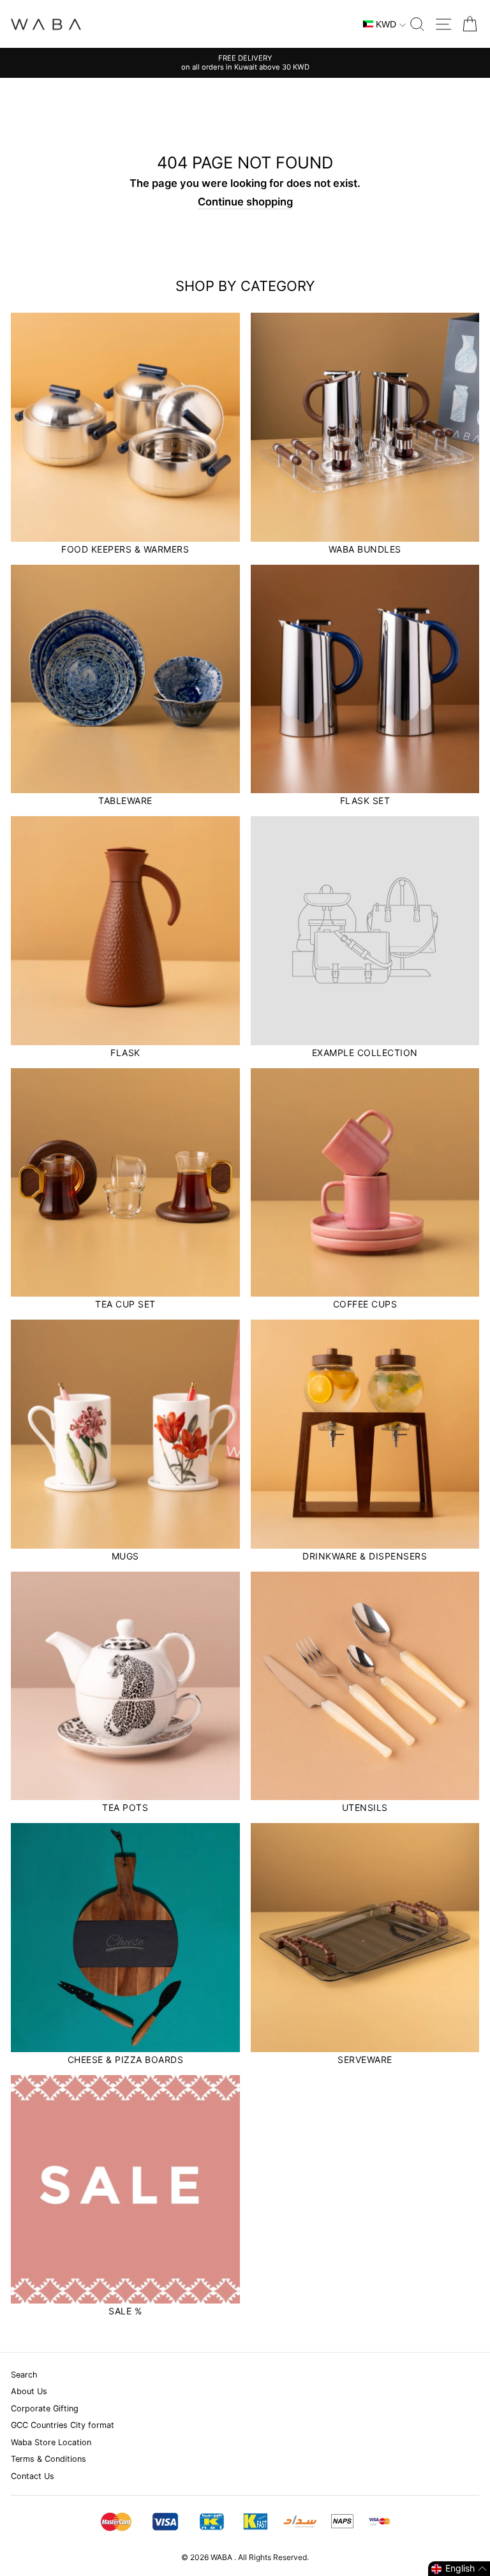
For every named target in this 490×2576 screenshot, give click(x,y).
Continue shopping (245, 202)
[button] (459, 2569)
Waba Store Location (51, 2442)
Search (24, 2375)
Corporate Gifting (45, 2408)
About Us (29, 2391)
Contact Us (33, 2476)
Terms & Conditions (48, 2459)
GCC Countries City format (63, 2425)
